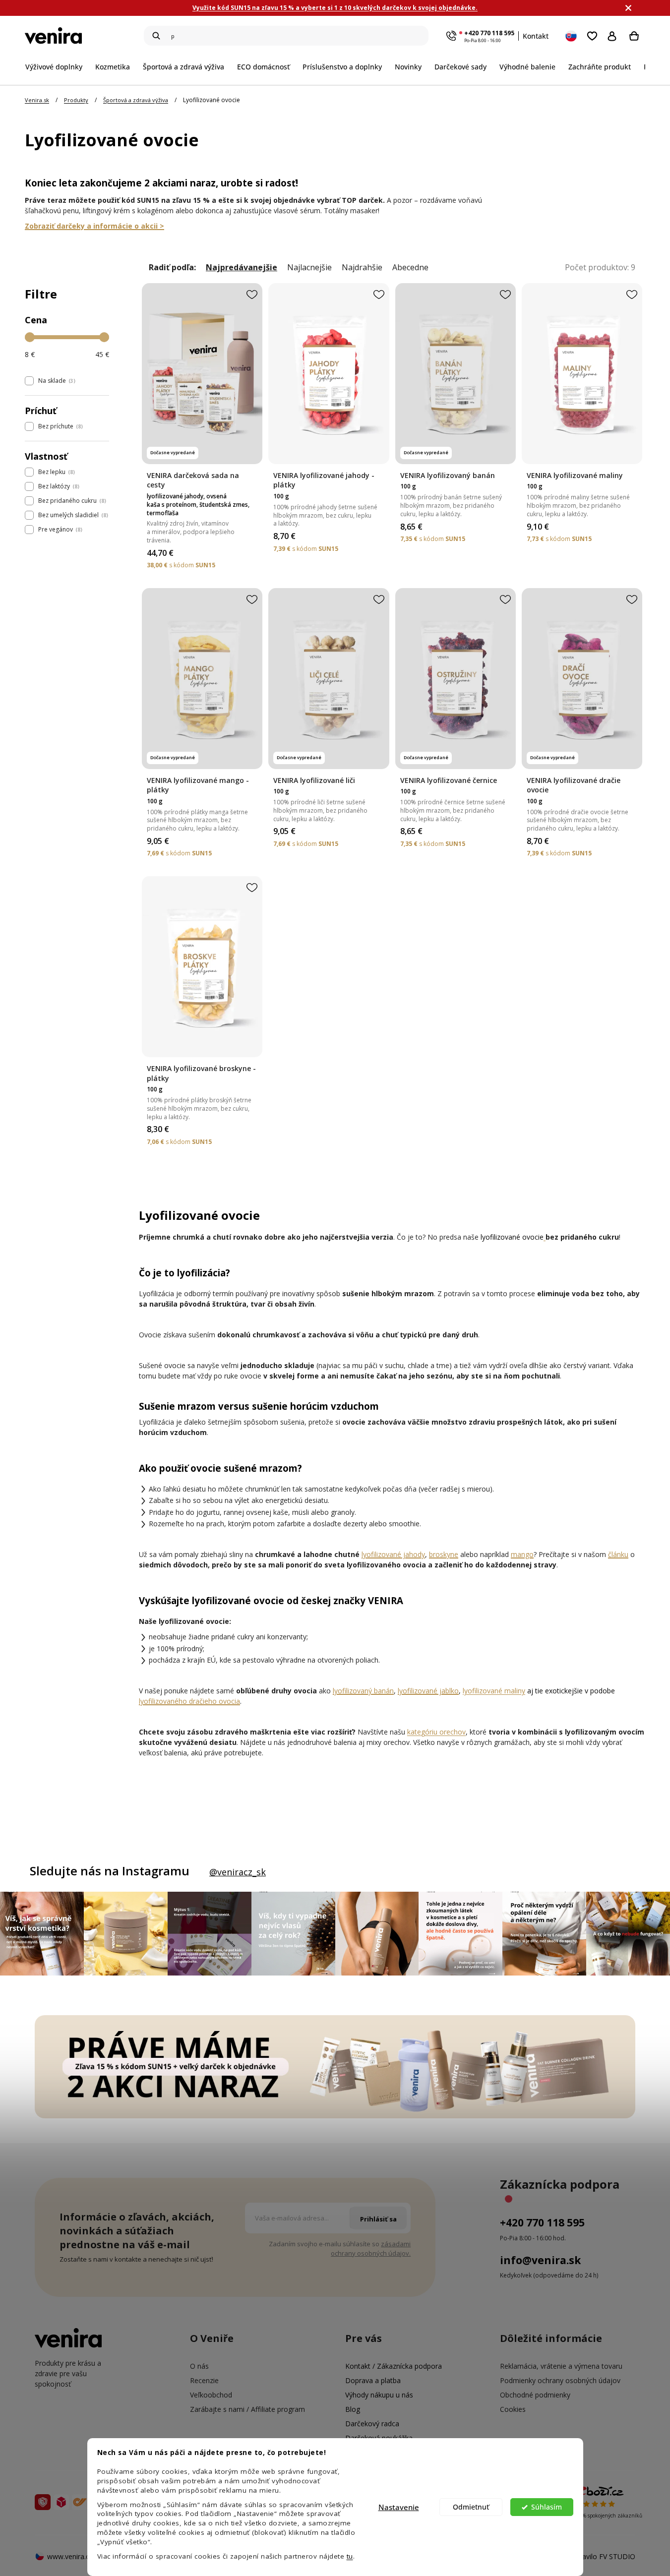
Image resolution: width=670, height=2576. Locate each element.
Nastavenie (399, 2507)
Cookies (513, 2409)
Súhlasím (547, 2507)
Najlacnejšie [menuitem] (309, 268)
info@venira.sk (540, 2260)
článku (618, 1554)
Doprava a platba (373, 2380)
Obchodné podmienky (535, 2395)
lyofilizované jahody (393, 1554)
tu (350, 2556)
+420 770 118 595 (489, 33)
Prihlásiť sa (614, 36)
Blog (353, 2409)
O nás (199, 2366)
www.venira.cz (70, 2556)
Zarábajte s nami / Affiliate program (247, 2409)
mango (522, 1554)
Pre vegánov (59, 529)
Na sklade (56, 381)
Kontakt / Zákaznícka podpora (394, 2366)
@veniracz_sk (238, 1872)
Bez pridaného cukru (71, 501)
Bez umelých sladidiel (72, 515)
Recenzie (204, 2380)
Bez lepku (56, 472)
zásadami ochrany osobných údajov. (371, 2248)
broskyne (444, 1554)
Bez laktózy (58, 486)
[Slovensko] (572, 36)
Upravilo (603, 2556)
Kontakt (536, 36)
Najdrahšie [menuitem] (362, 268)
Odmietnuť (471, 2507)
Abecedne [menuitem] (410, 268)
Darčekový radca (372, 2424)
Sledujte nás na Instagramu (110, 1871)
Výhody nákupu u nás (379, 2395)
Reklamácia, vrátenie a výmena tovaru (561, 2366)
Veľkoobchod (211, 2395)
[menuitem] (57, 67)
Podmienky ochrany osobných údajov (560, 2380)
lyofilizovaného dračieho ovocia (189, 1701)
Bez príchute (60, 426)
